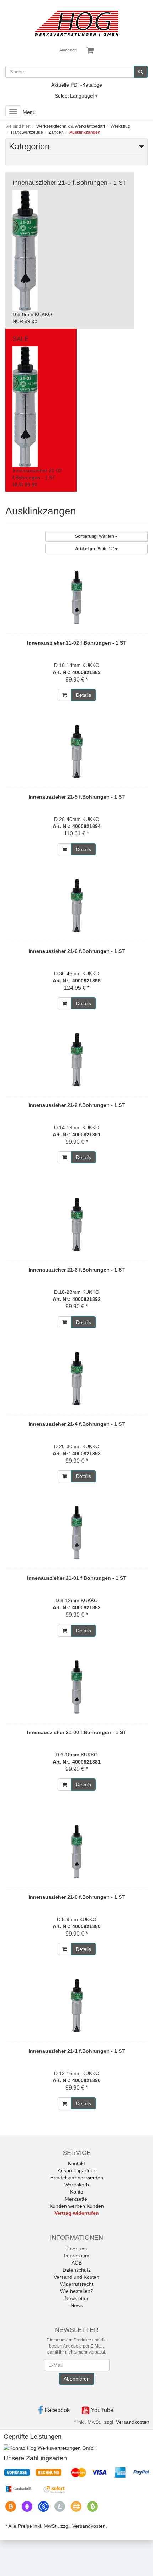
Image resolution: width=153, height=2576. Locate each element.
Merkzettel (76, 2199)
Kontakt (76, 2163)
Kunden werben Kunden (77, 2206)
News (77, 2305)
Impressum (77, 2256)
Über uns (76, 2249)
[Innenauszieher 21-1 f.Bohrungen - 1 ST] (76, 2006)
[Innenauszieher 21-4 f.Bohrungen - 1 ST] (76, 1379)
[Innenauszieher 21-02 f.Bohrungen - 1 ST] (76, 597)
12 (95, 549)
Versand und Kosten (76, 2277)
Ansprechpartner (76, 2170)
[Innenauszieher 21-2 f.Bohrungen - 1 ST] (76, 1060)
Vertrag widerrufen (77, 2213)
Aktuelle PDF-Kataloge (77, 85)
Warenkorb (77, 2185)
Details (83, 695)
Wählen (95, 536)
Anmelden (68, 50)
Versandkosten (133, 2422)
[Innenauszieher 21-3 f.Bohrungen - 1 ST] (76, 1224)
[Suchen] (141, 72)
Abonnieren (77, 2379)
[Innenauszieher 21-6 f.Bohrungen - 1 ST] (76, 906)
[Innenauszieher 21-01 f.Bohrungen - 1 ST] (76, 1533)
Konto (77, 2192)
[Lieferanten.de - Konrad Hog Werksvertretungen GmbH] (50, 2448)
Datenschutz (77, 2270)
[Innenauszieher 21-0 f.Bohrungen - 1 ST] (76, 1852)
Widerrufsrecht (77, 2284)
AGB (77, 2263)
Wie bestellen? (77, 2291)
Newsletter (77, 2298)
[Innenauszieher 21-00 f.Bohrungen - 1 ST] (76, 1687)
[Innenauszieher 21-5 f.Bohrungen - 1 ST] (76, 751)
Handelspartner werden (77, 2178)
